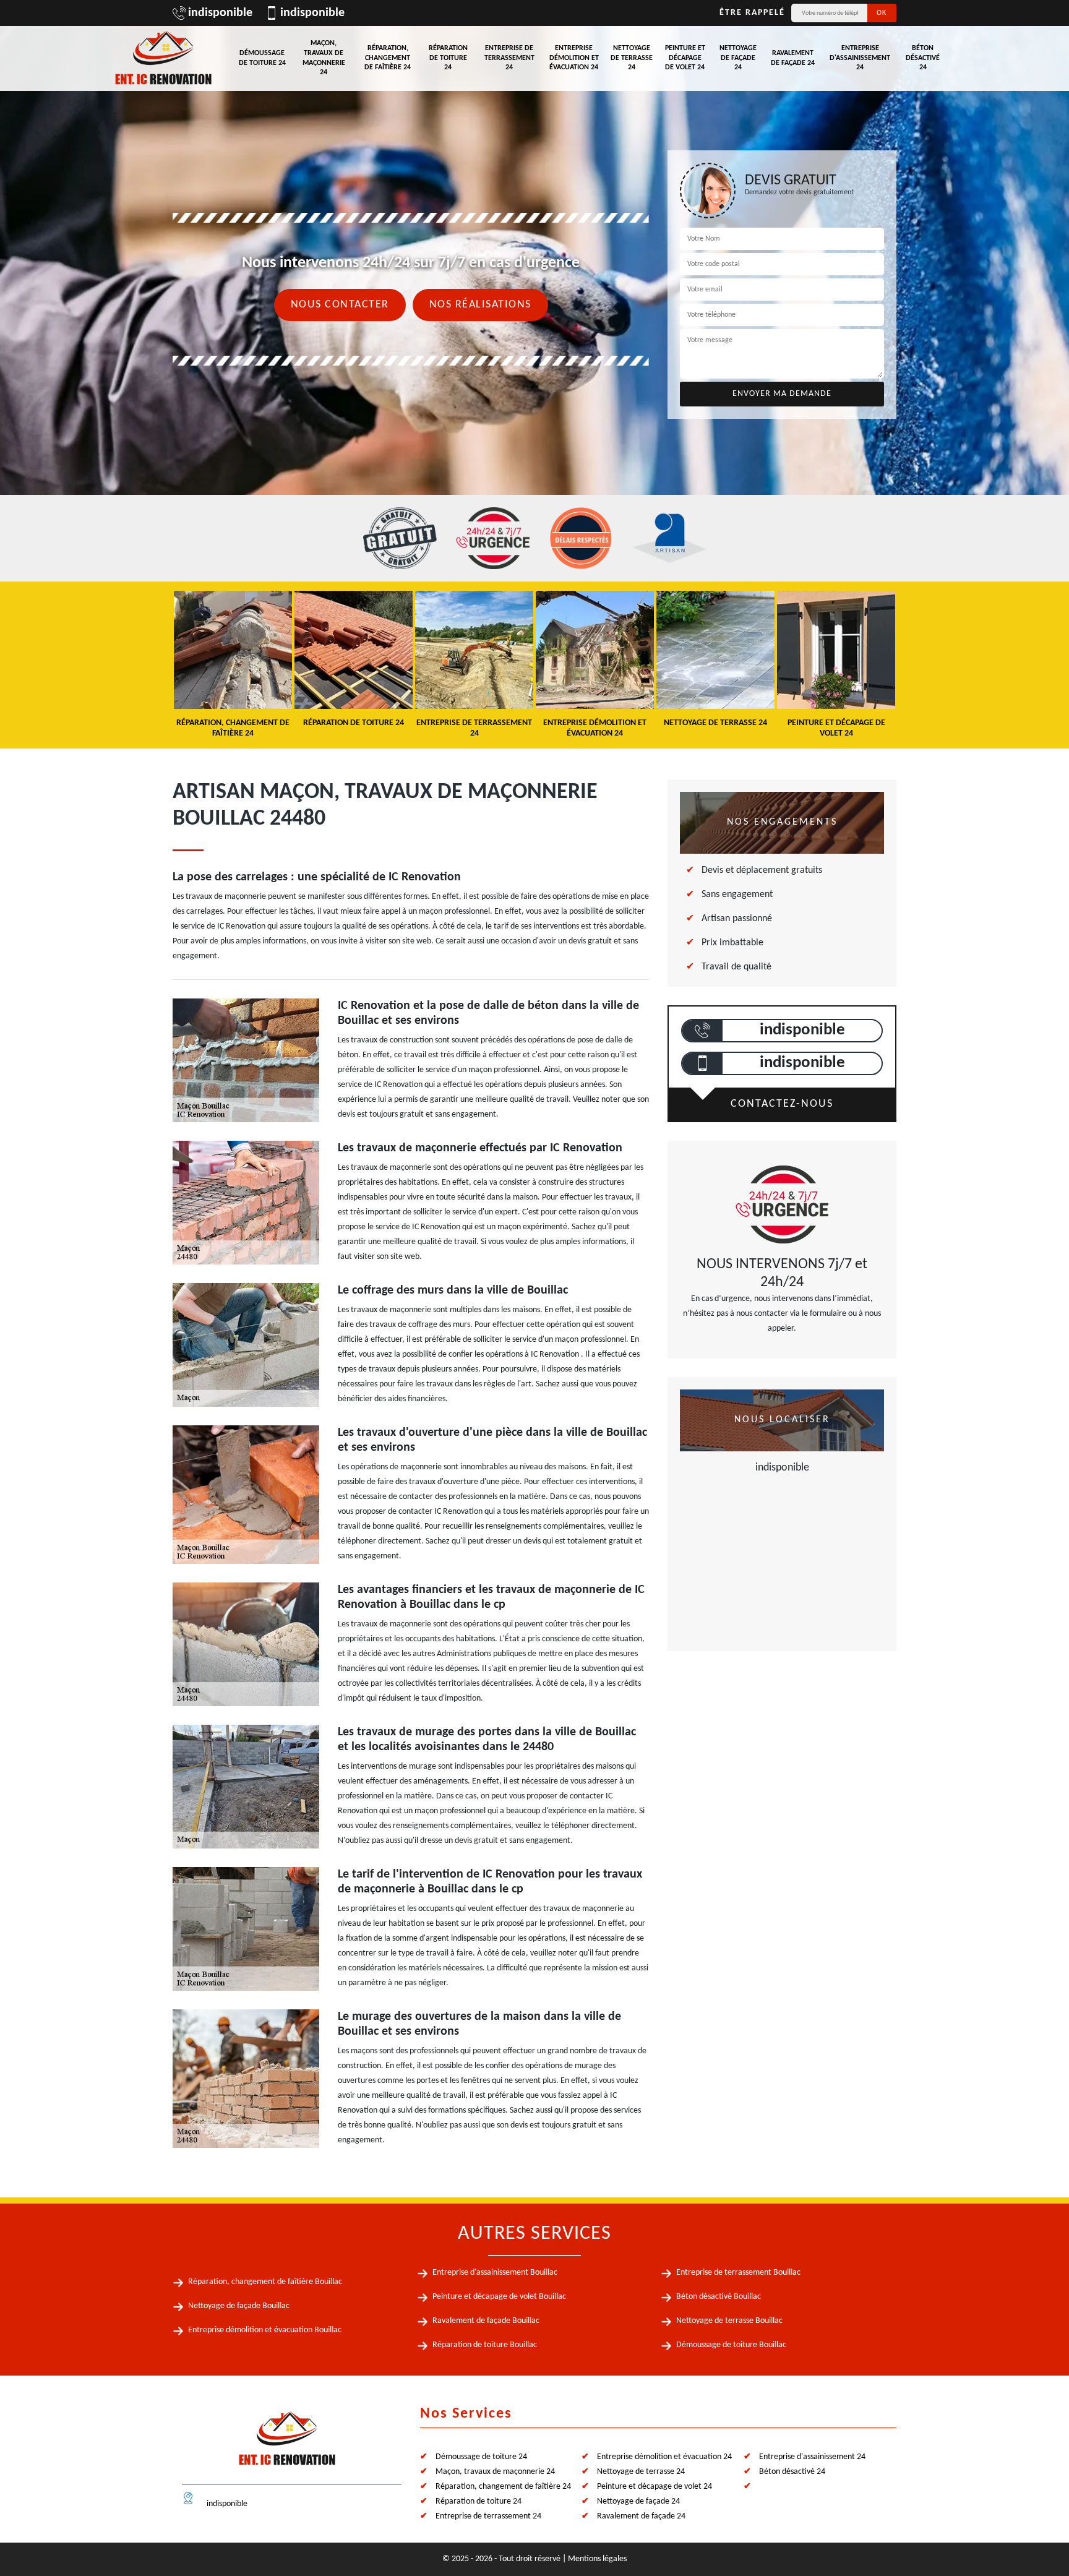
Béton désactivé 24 (923, 58)
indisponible (220, 13)
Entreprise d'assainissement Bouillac (495, 2273)
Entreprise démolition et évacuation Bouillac (265, 2330)
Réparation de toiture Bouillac (485, 2345)
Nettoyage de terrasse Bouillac (729, 2321)
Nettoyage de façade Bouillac (239, 2306)
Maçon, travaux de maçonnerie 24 (324, 58)
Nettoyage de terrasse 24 (632, 58)
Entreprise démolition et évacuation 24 (574, 58)
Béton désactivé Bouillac (719, 2297)
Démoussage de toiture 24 (262, 58)
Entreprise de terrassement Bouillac (738, 2273)
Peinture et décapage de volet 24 (685, 58)
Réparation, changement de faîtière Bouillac (265, 2282)
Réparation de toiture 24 (448, 58)
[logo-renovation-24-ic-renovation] (163, 58)
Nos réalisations (480, 305)
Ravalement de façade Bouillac (486, 2321)
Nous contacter (340, 305)
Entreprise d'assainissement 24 (860, 58)
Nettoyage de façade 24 (738, 58)
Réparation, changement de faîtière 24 (388, 58)
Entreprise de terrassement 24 (509, 58)
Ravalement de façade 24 (793, 58)
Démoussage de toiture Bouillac (731, 2345)
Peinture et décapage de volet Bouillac (499, 2297)
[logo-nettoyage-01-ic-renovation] (287, 2444)
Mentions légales (597, 2559)
